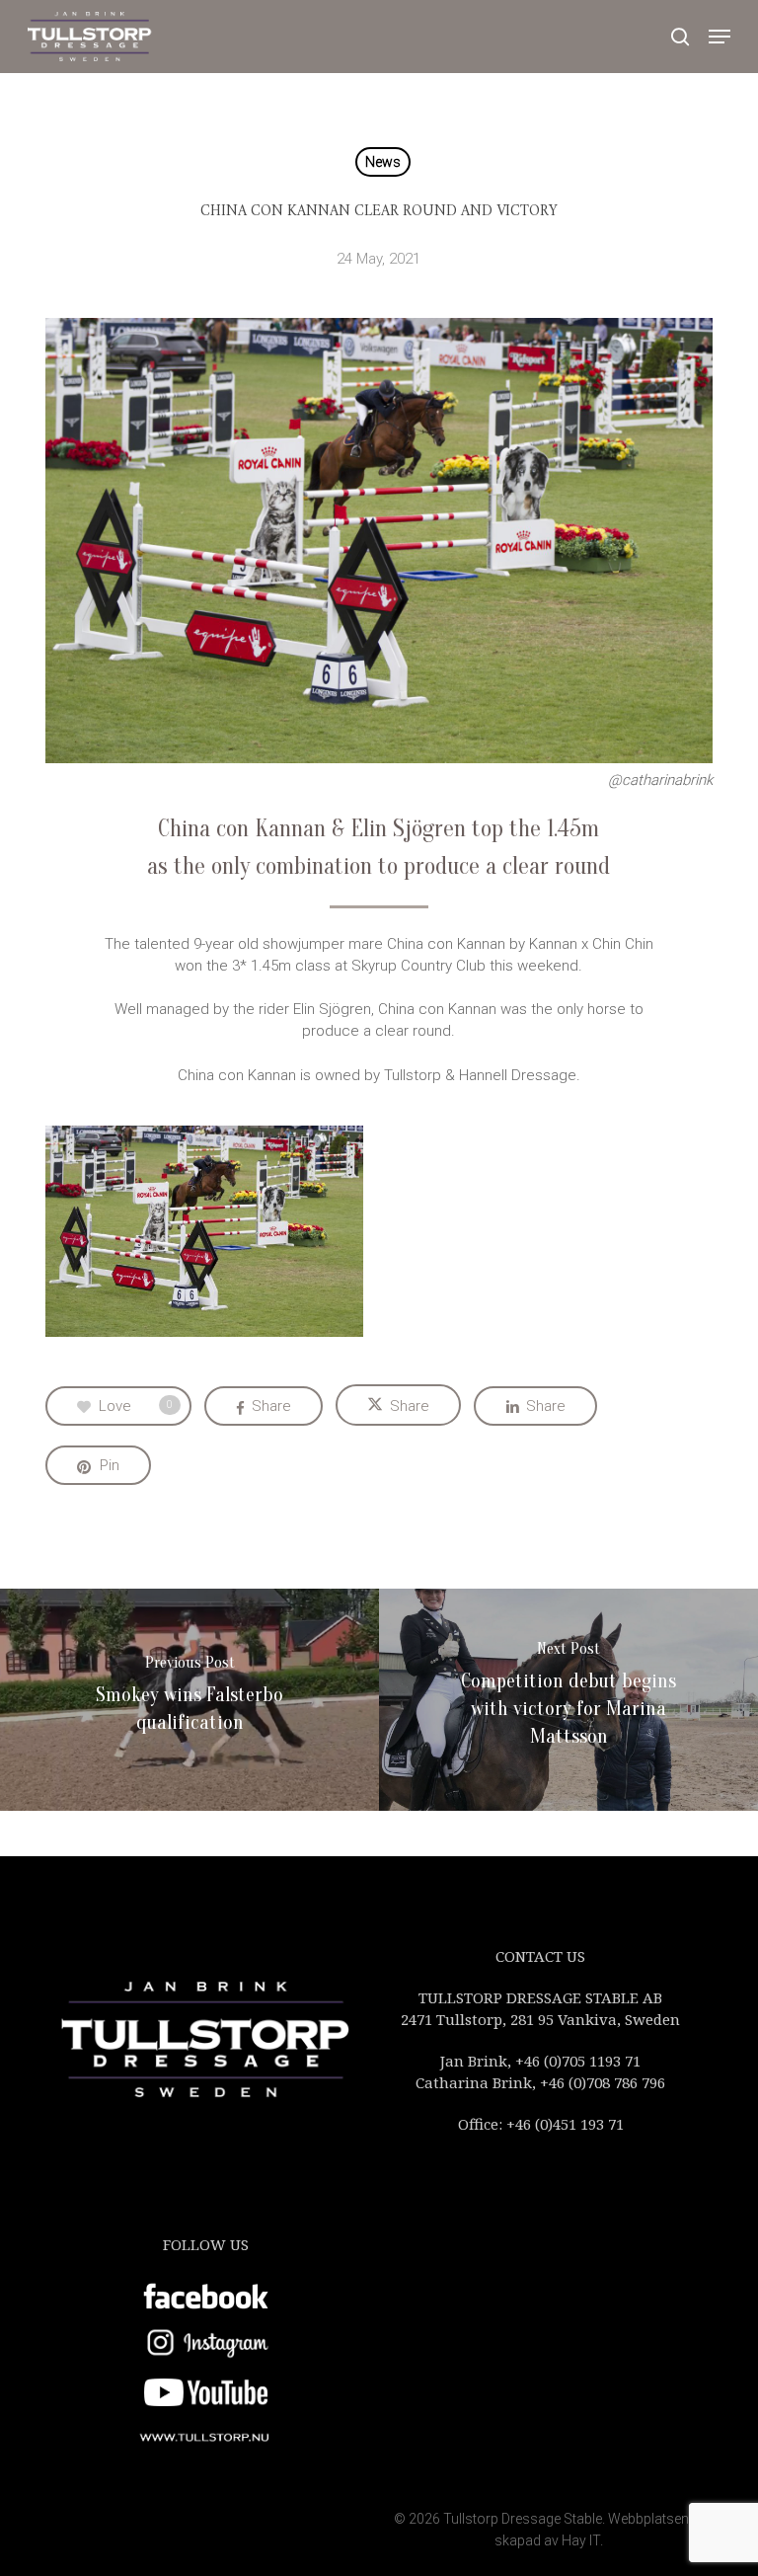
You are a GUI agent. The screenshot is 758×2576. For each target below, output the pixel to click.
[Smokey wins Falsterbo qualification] (189, 1700)
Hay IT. (582, 2540)
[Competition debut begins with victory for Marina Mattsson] (568, 1700)
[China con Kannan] (209, 1237)
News (383, 162)
